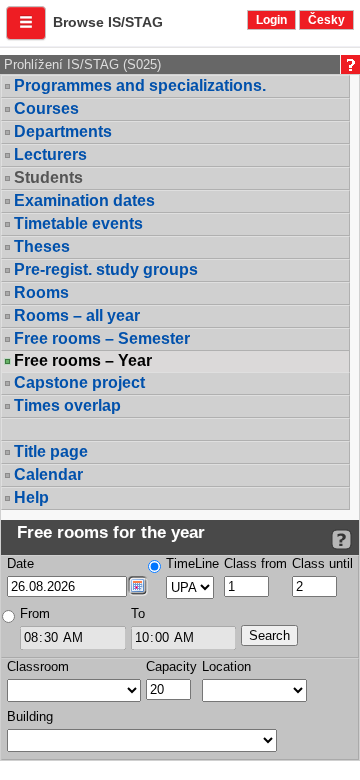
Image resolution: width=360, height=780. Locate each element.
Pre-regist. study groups (106, 269)
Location (226, 666)
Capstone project (79, 382)
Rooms (41, 292)
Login (271, 20)
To (138, 613)
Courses (46, 108)
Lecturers (50, 154)
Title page (51, 451)
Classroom (38, 666)
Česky (326, 20)
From (35, 613)
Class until (322, 563)
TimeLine (192, 563)
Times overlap (67, 405)
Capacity (171, 666)
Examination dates (84, 200)
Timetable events (78, 223)
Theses (42, 246)
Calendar (48, 474)
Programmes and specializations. (140, 85)
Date (20, 563)
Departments (63, 131)
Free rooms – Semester (102, 338)
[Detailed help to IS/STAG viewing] (341, 539)
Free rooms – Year (83, 361)
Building (30, 716)
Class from (255, 563)
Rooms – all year (77, 315)
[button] (26, 23)
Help (31, 497)
